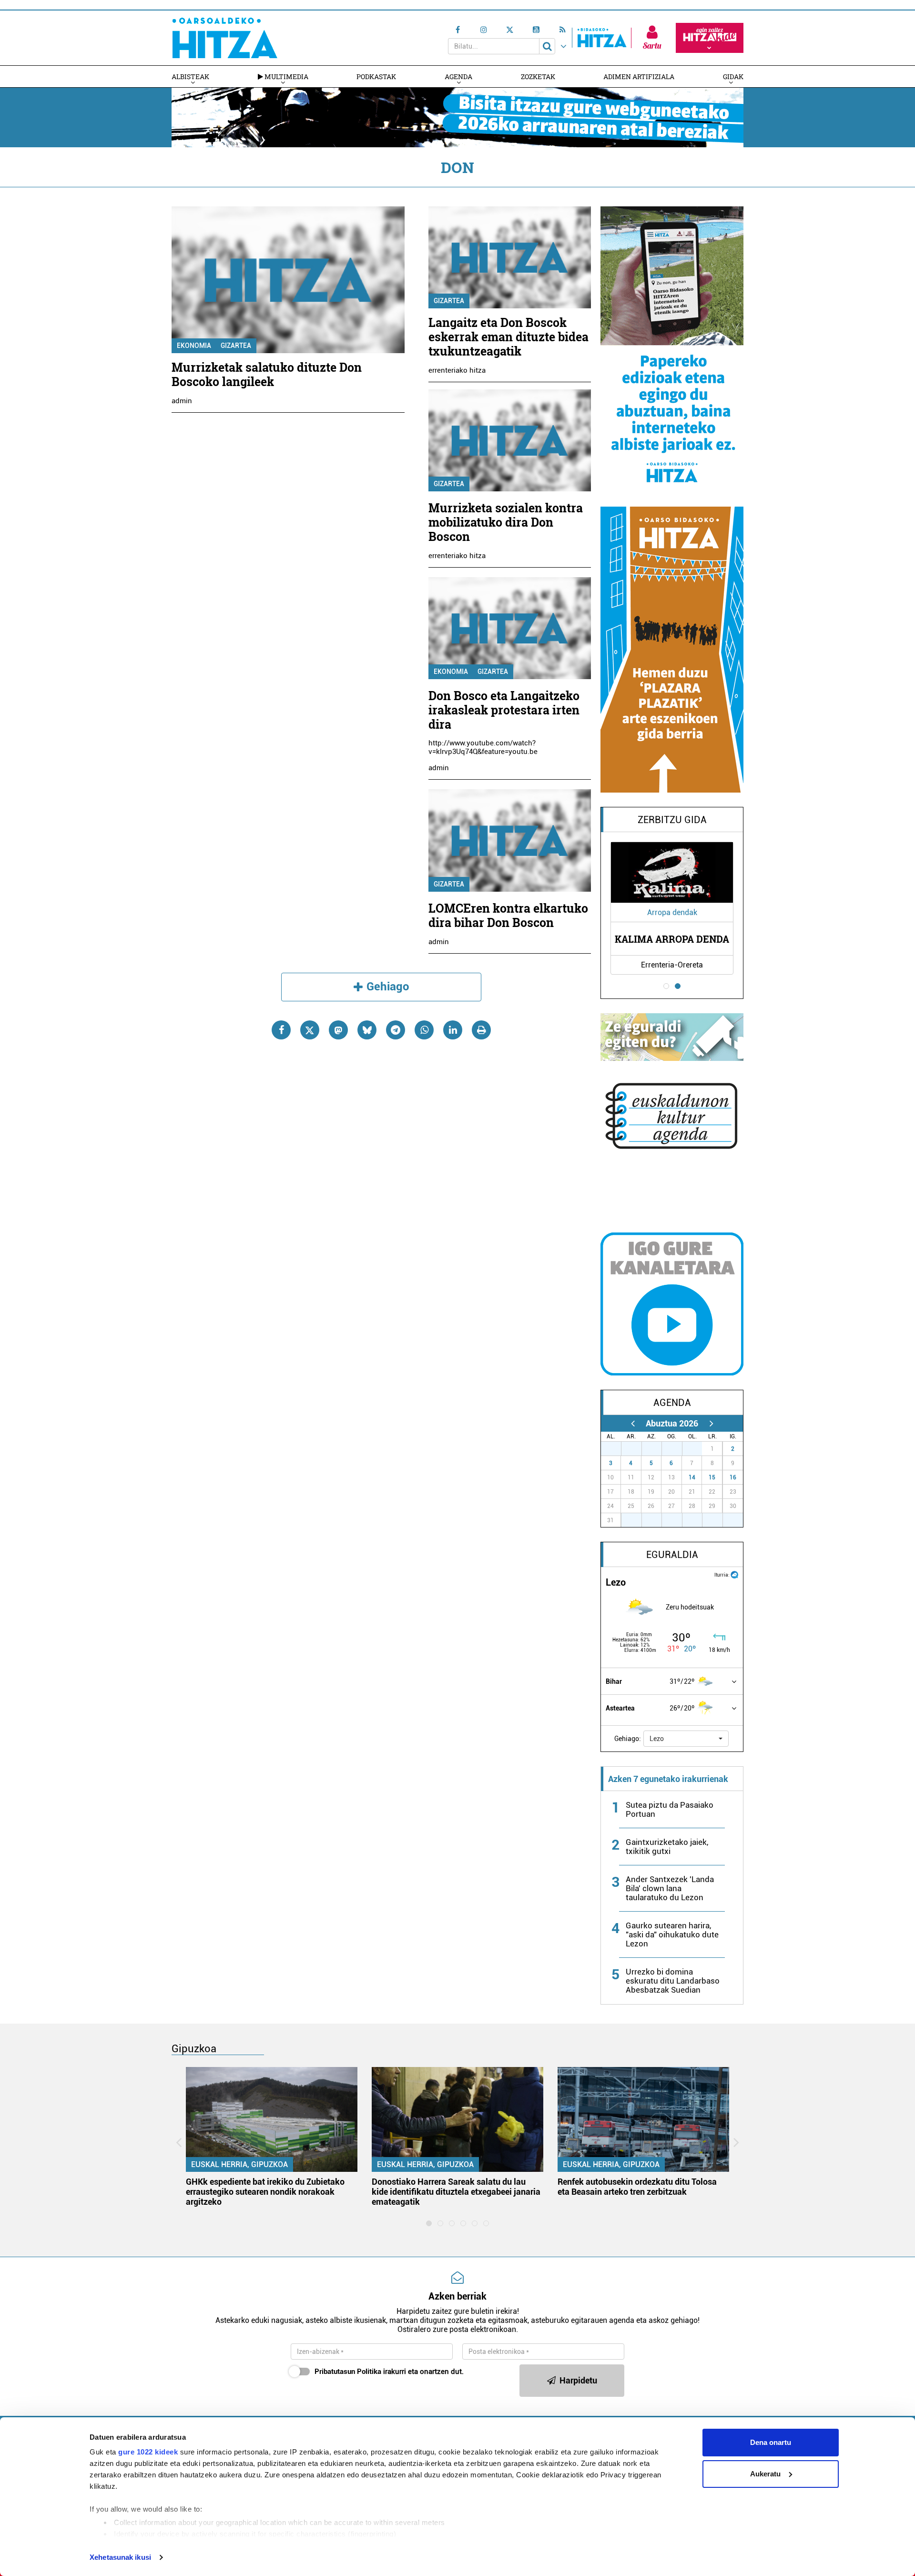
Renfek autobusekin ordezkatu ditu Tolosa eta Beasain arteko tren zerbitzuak (637, 2187)
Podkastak (376, 76)
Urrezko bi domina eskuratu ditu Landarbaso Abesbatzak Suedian (673, 1981)
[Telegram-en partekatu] (396, 1030)
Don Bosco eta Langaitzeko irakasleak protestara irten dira (504, 710)
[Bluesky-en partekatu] (367, 1030)
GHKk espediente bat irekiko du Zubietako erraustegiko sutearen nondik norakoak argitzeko (265, 2192)
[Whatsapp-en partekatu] (424, 1030)
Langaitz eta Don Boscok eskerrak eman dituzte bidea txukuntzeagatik (508, 337)
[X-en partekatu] (310, 1030)
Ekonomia (194, 346)
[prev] (633, 1423)
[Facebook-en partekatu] (281, 1030)
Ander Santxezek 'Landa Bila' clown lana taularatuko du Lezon (670, 1888)
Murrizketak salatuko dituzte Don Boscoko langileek (267, 374)
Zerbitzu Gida (672, 820)
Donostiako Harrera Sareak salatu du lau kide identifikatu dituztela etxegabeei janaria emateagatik (456, 2192)
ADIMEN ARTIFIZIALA (639, 76)
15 (712, 1477)
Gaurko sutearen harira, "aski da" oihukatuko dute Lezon (672, 1935)
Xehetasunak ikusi (120, 2557)
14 (692, 1477)
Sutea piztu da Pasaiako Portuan (670, 1809)
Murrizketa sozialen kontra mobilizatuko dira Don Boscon (506, 522)
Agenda (458, 76)
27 (616, 1449)
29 (657, 1449)
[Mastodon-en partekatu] (338, 1030)
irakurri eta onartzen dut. (389, 2372)
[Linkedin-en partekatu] (453, 1030)
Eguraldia (672, 1555)
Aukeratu (765, 2474)
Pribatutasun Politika (348, 2372)
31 (697, 1449)
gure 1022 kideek (148, 2452)
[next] (711, 1423)
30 (677, 1449)
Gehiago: (628, 1739)
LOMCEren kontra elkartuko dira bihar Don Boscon (508, 915)
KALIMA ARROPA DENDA (672, 939)
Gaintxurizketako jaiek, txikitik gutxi (667, 1847)
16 (733, 1477)
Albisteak (190, 76)
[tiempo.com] (734, 1574)
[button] (686, 1739)
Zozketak (538, 76)
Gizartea (236, 346)
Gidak (733, 76)
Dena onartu (771, 2442)
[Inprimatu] (481, 1030)
